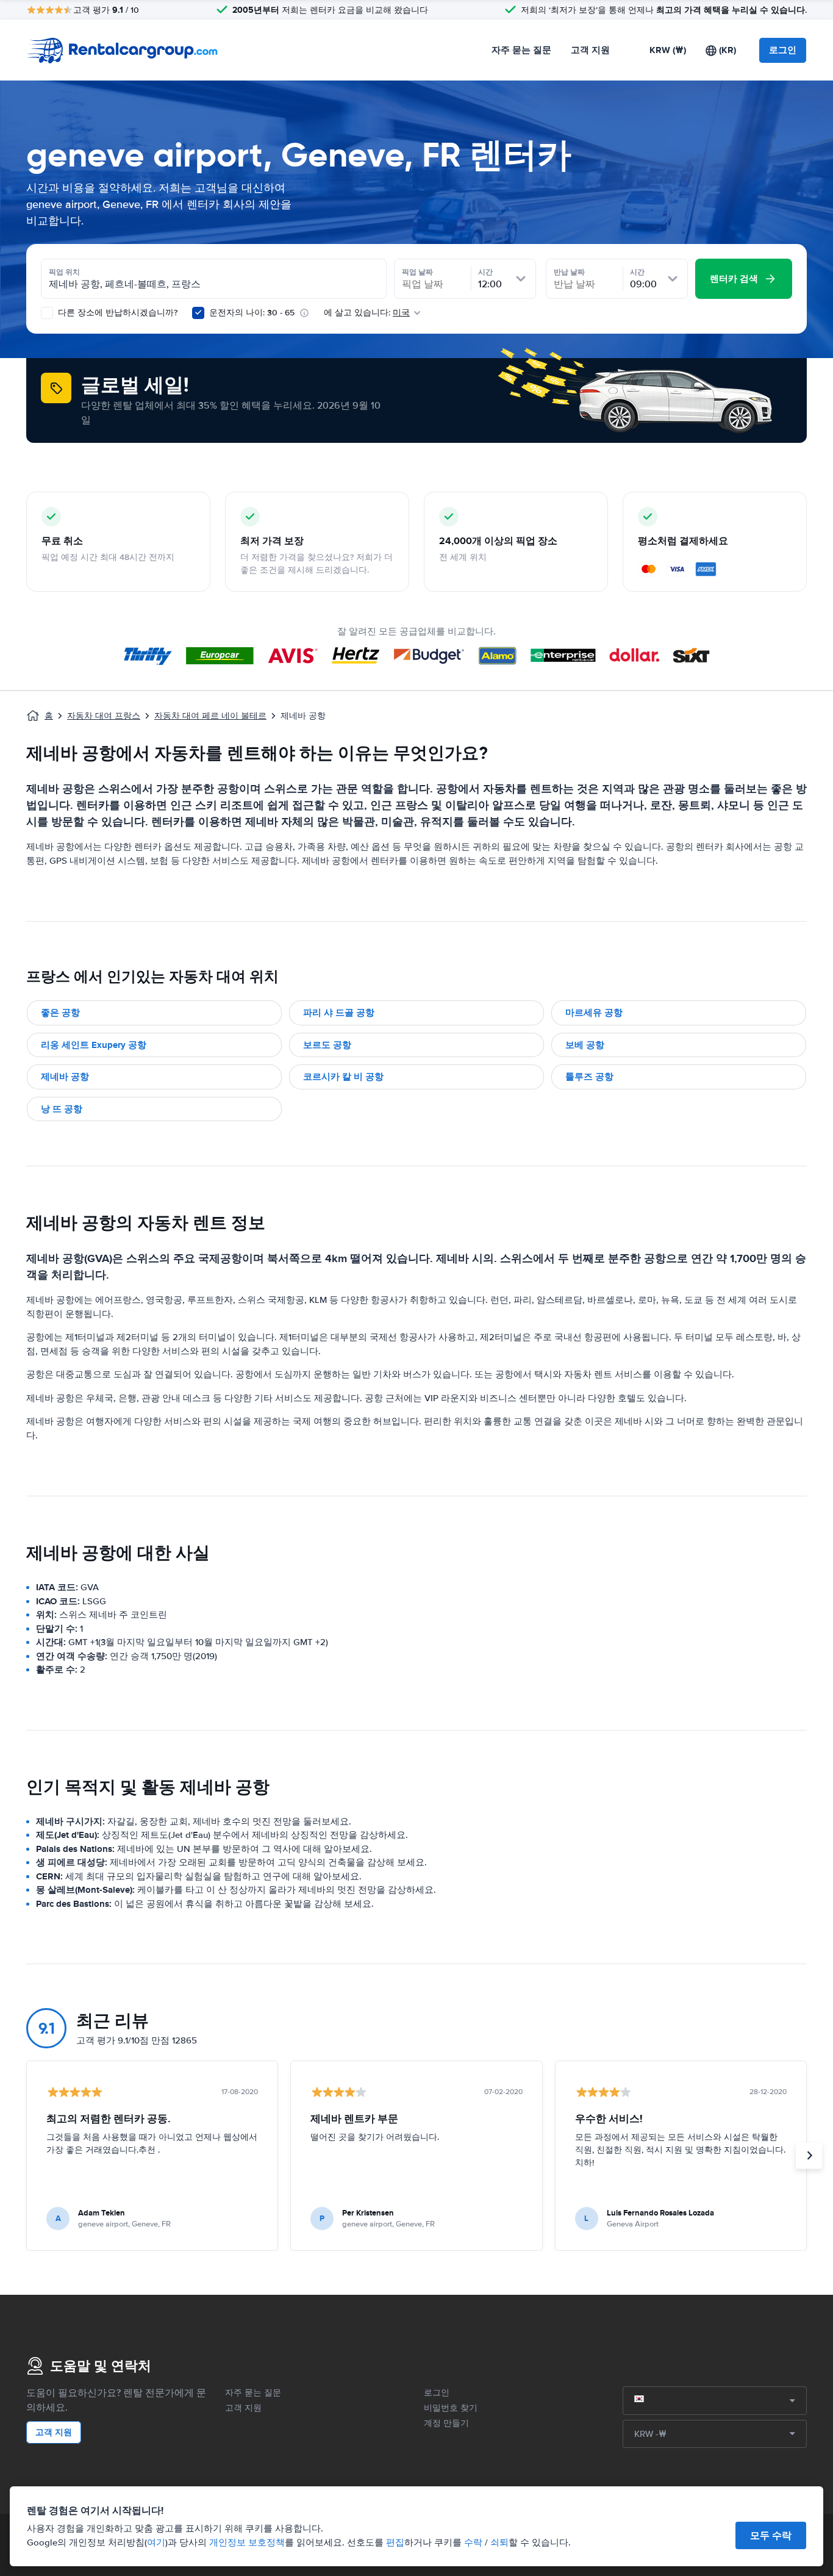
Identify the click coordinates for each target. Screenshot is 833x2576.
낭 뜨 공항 (62, 1109)
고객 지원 (590, 50)
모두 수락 (771, 2535)
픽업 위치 (64, 272)
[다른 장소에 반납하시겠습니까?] (47, 313)
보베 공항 (585, 1045)
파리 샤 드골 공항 (339, 1013)
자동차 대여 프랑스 (104, 716)
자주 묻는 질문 (521, 50)
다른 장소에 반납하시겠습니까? (116, 313)
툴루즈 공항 (589, 1077)
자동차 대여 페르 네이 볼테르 (210, 716)
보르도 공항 (327, 1045)
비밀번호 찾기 (451, 2408)
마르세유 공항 (594, 1013)
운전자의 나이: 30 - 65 (252, 313)
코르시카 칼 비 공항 (343, 1077)
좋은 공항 (60, 1013)
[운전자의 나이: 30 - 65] (198, 313)
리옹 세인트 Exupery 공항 (94, 1045)
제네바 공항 (65, 1077)
